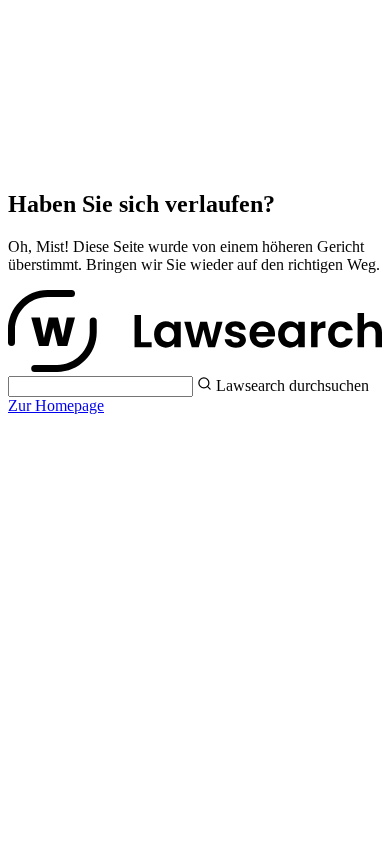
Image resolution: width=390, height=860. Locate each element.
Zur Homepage (56, 405)
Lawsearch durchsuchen (292, 385)
